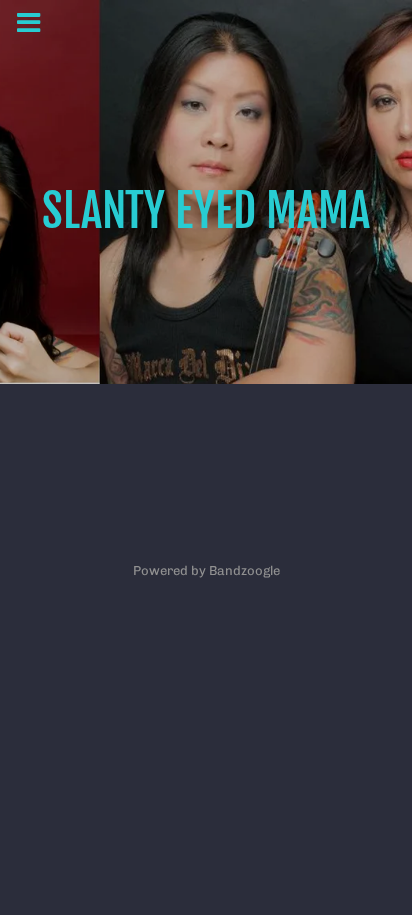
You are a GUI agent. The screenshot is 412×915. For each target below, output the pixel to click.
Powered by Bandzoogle (206, 570)
